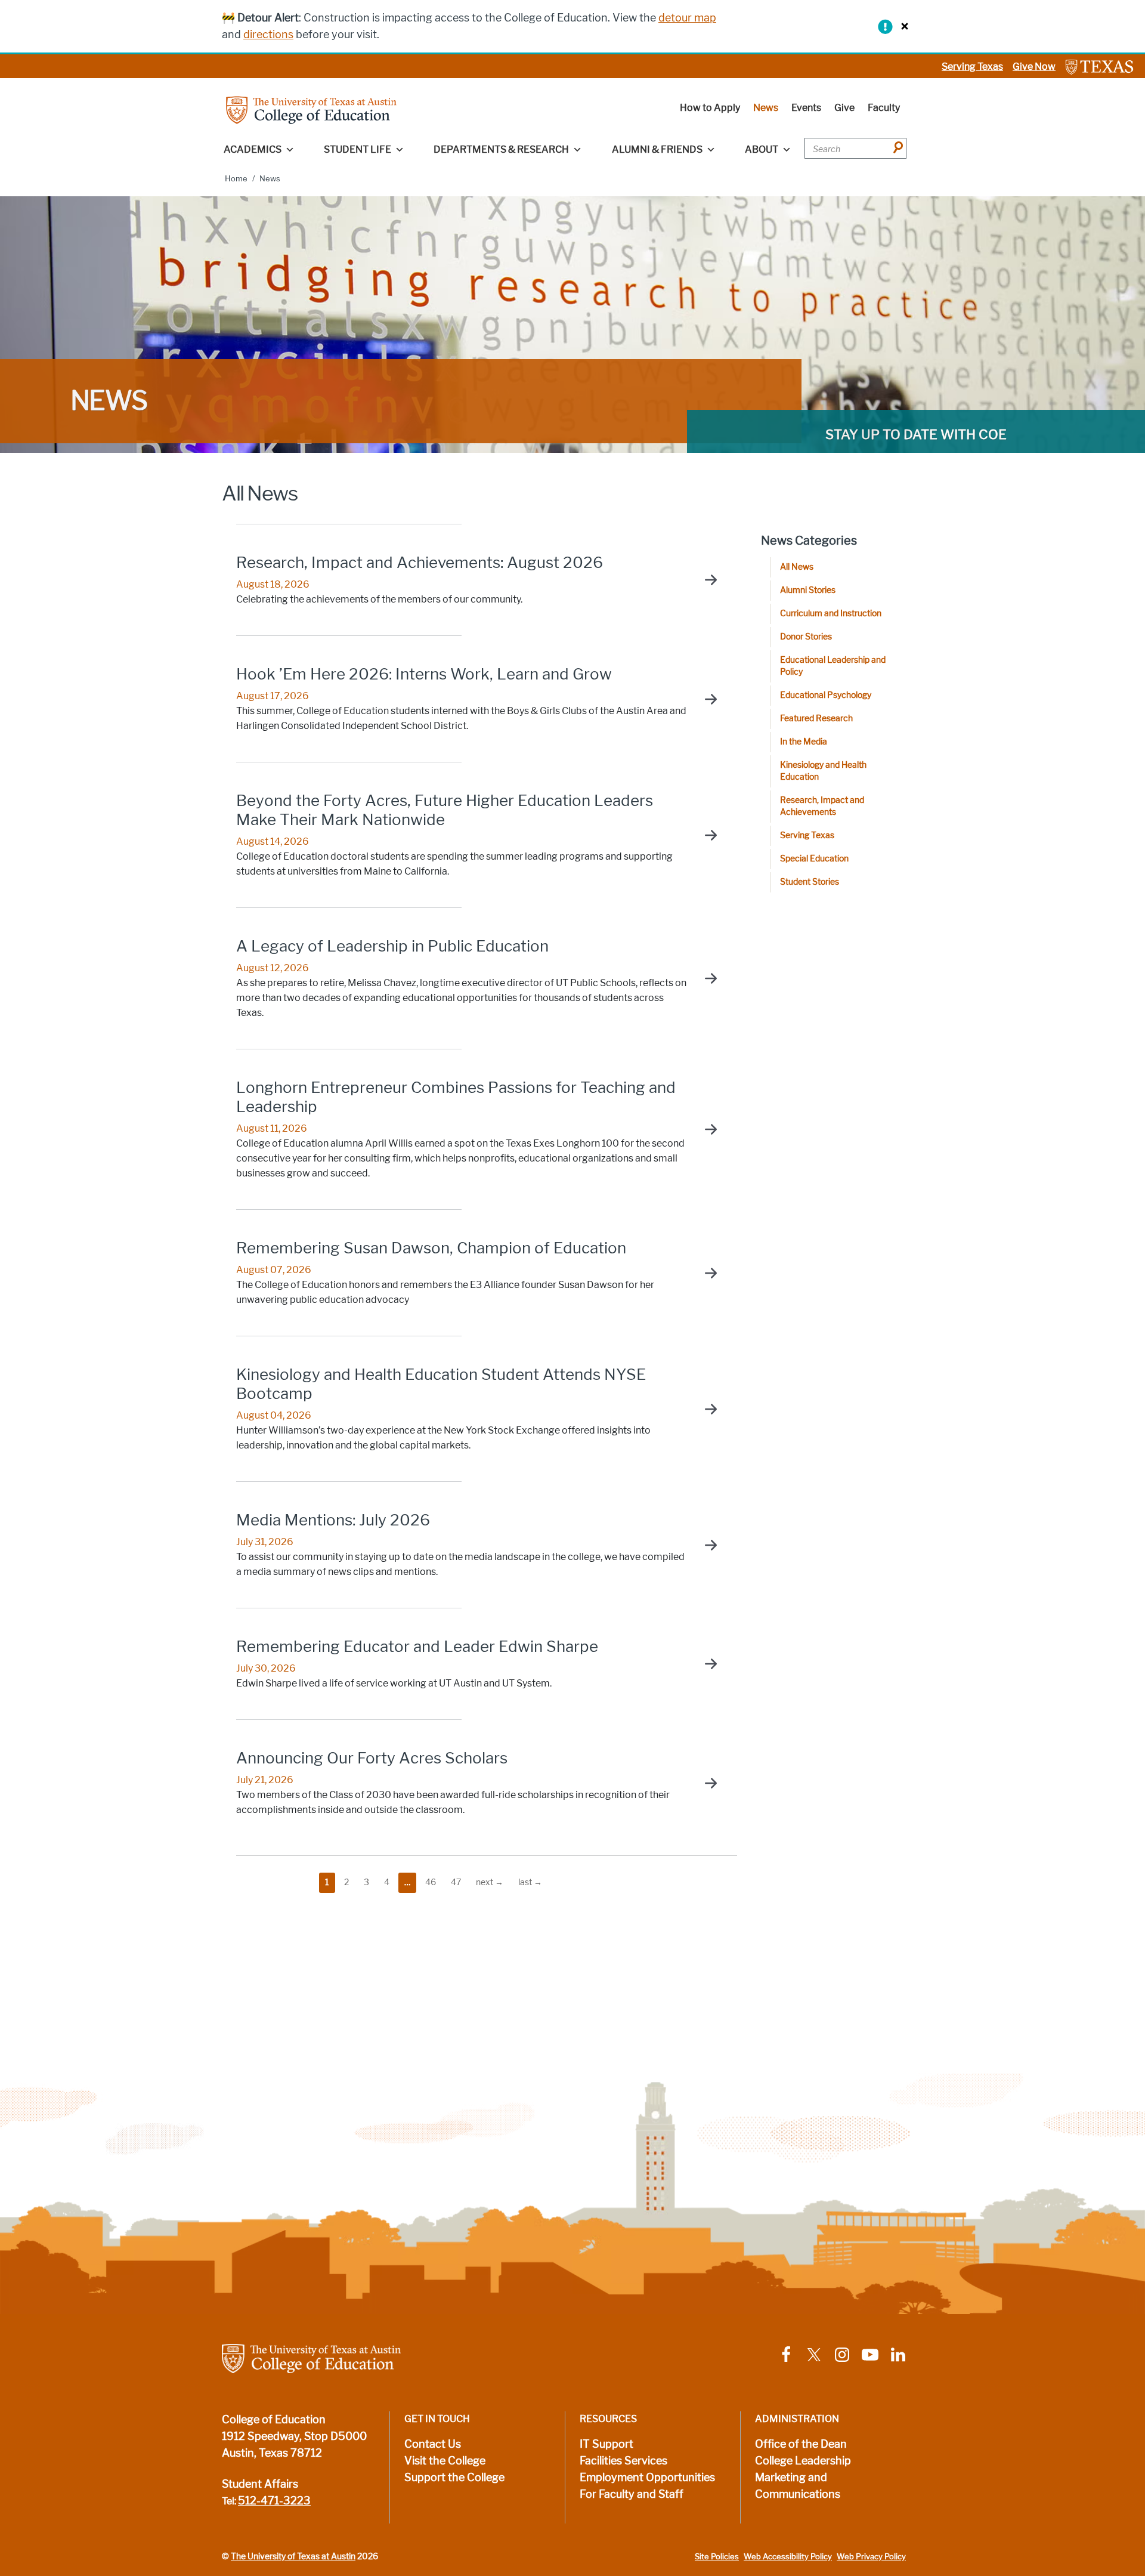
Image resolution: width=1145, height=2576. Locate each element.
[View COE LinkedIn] (898, 2354)
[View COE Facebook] (786, 2354)
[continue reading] (705, 580)
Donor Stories (806, 637)
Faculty (884, 108)
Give (844, 108)
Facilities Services (623, 2461)
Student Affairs (260, 2484)
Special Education (814, 859)
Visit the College (445, 2461)
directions (268, 35)
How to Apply (710, 108)
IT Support (606, 2444)
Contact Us (433, 2444)
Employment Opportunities (647, 2478)
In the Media (804, 742)
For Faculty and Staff (632, 2494)
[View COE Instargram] (842, 2354)
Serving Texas (972, 67)
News (766, 108)
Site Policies (717, 2557)
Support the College (454, 2478)
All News (797, 567)
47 (456, 1882)
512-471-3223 (274, 2501)
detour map (687, 18)
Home (236, 179)
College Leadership (803, 2461)
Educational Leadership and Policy (833, 666)
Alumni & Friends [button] (657, 149)
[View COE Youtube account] (870, 2354)
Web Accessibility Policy (788, 2557)
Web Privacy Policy (871, 2557)
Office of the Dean (801, 2444)
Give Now (1034, 67)
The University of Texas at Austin (293, 2556)
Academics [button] (253, 149)
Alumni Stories (808, 590)
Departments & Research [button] (501, 149)
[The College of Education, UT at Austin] (311, 109)
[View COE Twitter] (814, 2354)
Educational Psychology (826, 695)
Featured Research (816, 719)
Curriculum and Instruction (831, 614)
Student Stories (810, 882)
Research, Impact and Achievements (822, 806)
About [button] (762, 149)
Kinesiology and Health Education (823, 771)
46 (431, 1882)
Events (806, 108)
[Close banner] (902, 26)
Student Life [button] (358, 149)
